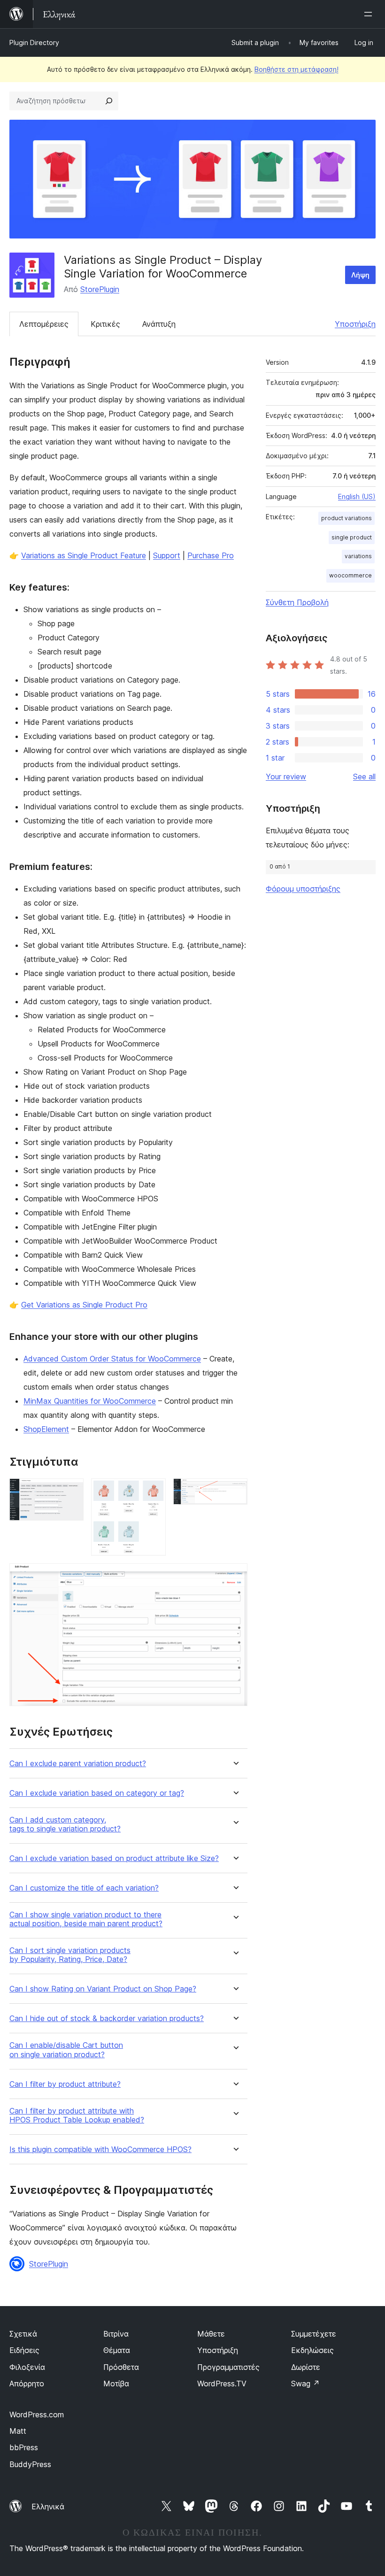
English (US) (357, 496)
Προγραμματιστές (228, 2367)
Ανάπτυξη (159, 324)
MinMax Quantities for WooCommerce (90, 1401)
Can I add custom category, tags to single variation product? (65, 1824)
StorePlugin (100, 289)
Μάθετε (211, 2334)
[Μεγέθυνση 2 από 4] (153, 1491)
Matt (18, 2431)
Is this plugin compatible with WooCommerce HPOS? (100, 2149)
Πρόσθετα (121, 2367)
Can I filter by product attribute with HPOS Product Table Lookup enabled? (77, 2115)
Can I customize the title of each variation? (84, 1888)
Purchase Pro (211, 555)
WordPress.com (37, 2415)
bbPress (24, 2447)
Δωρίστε (306, 2367)
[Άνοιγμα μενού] (370, 14)
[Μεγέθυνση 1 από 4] (71, 1491)
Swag (305, 2384)
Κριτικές (105, 324)
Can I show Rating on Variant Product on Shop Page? (103, 1989)
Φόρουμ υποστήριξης (303, 889)
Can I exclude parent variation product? (78, 1764)
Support (167, 555)
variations (358, 556)
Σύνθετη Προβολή (297, 602)
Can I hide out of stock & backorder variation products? (107, 2019)
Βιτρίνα (116, 2334)
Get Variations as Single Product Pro (84, 1305)
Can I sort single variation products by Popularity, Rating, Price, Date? (70, 1955)
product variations (346, 518)
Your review (286, 777)
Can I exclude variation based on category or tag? (97, 1793)
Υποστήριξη (355, 324)
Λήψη (360, 275)
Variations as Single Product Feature (84, 555)
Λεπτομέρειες (44, 324)
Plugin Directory (34, 42)
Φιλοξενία (27, 2367)
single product (352, 537)
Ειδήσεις (24, 2350)
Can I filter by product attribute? (65, 2084)
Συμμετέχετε (314, 2334)
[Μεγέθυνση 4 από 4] (235, 1576)
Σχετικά (23, 2334)
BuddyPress (30, 2464)
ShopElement (46, 1429)
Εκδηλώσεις (312, 2350)
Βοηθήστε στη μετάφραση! (296, 69)
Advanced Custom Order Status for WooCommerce (112, 1359)
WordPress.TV (222, 2384)
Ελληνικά (48, 2507)
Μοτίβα (116, 2384)
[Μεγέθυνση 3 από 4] (235, 1491)
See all (364, 777)
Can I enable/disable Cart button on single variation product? (66, 2050)
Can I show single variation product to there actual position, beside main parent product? (86, 1919)
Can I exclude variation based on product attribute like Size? (114, 1858)
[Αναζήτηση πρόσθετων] (109, 101)
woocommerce (350, 575)
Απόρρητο (27, 2384)
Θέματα (117, 2350)
